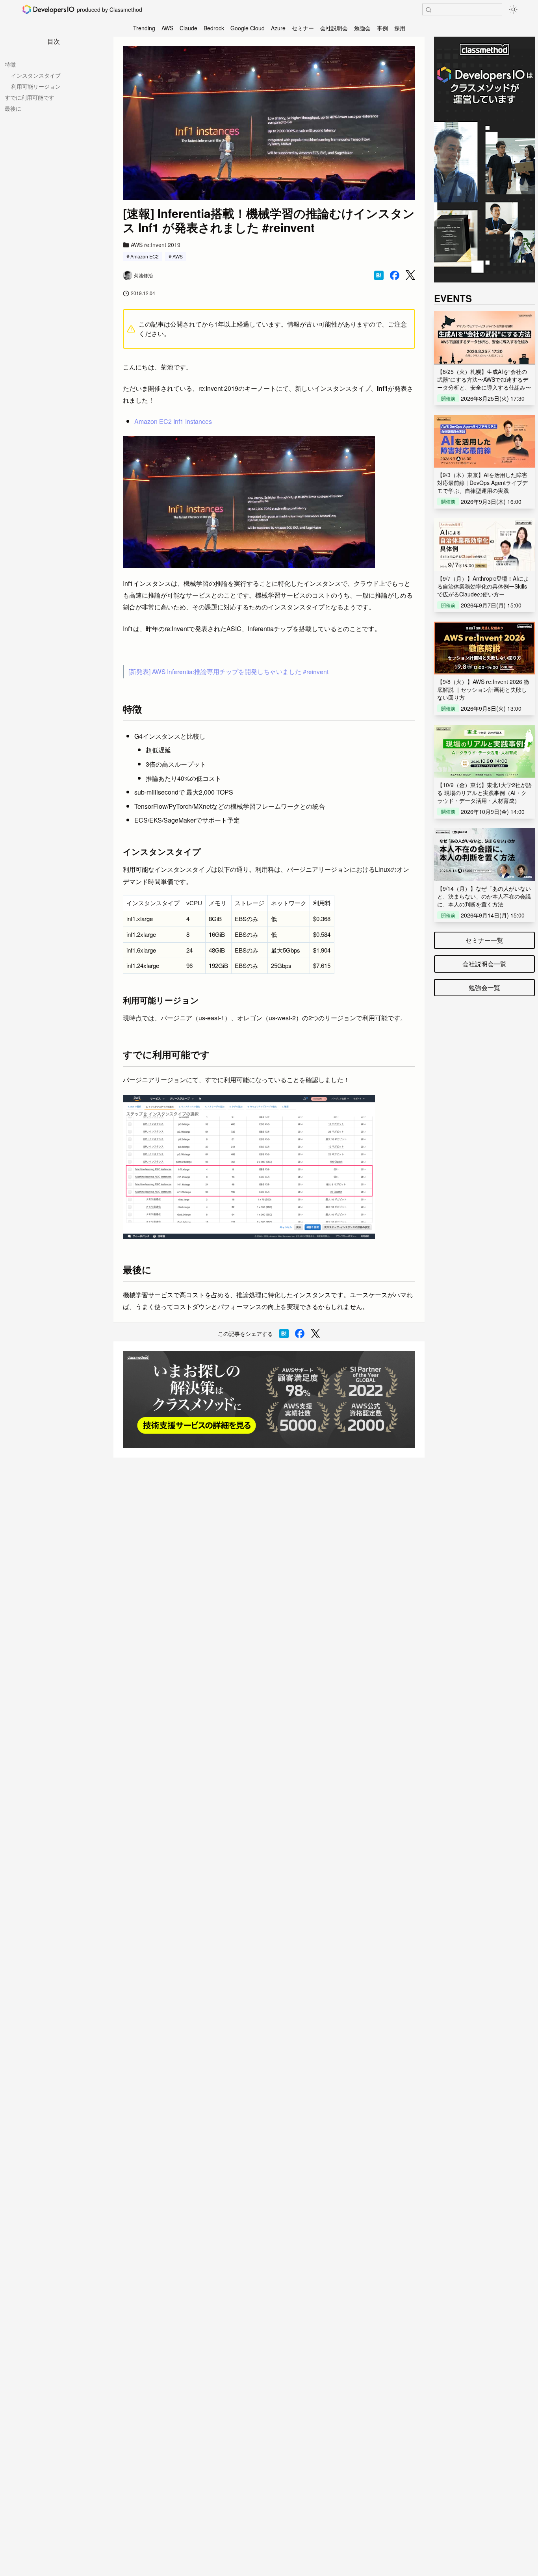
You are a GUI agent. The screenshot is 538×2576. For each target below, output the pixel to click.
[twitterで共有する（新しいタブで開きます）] (410, 275)
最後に (13, 108)
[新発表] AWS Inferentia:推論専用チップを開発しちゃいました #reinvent (228, 671)
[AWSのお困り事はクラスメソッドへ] (269, 1399)
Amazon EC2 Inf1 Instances (173, 421)
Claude (188, 28)
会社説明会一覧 (484, 964)
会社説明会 (334, 28)
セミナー (303, 28)
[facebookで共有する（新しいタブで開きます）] (395, 275)
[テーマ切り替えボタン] (513, 9)
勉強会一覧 (484, 987)
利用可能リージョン (36, 86)
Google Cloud (248, 28)
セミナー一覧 (484, 940)
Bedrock (214, 28)
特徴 (10, 64)
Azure (278, 28)
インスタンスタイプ (36, 75)
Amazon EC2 (145, 256)
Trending (144, 28)
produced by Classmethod (109, 9)
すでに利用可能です (30, 97)
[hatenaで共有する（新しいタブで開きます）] (379, 275)
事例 (382, 28)
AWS (167, 28)
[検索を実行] (429, 10)
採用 (400, 28)
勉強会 (362, 28)
